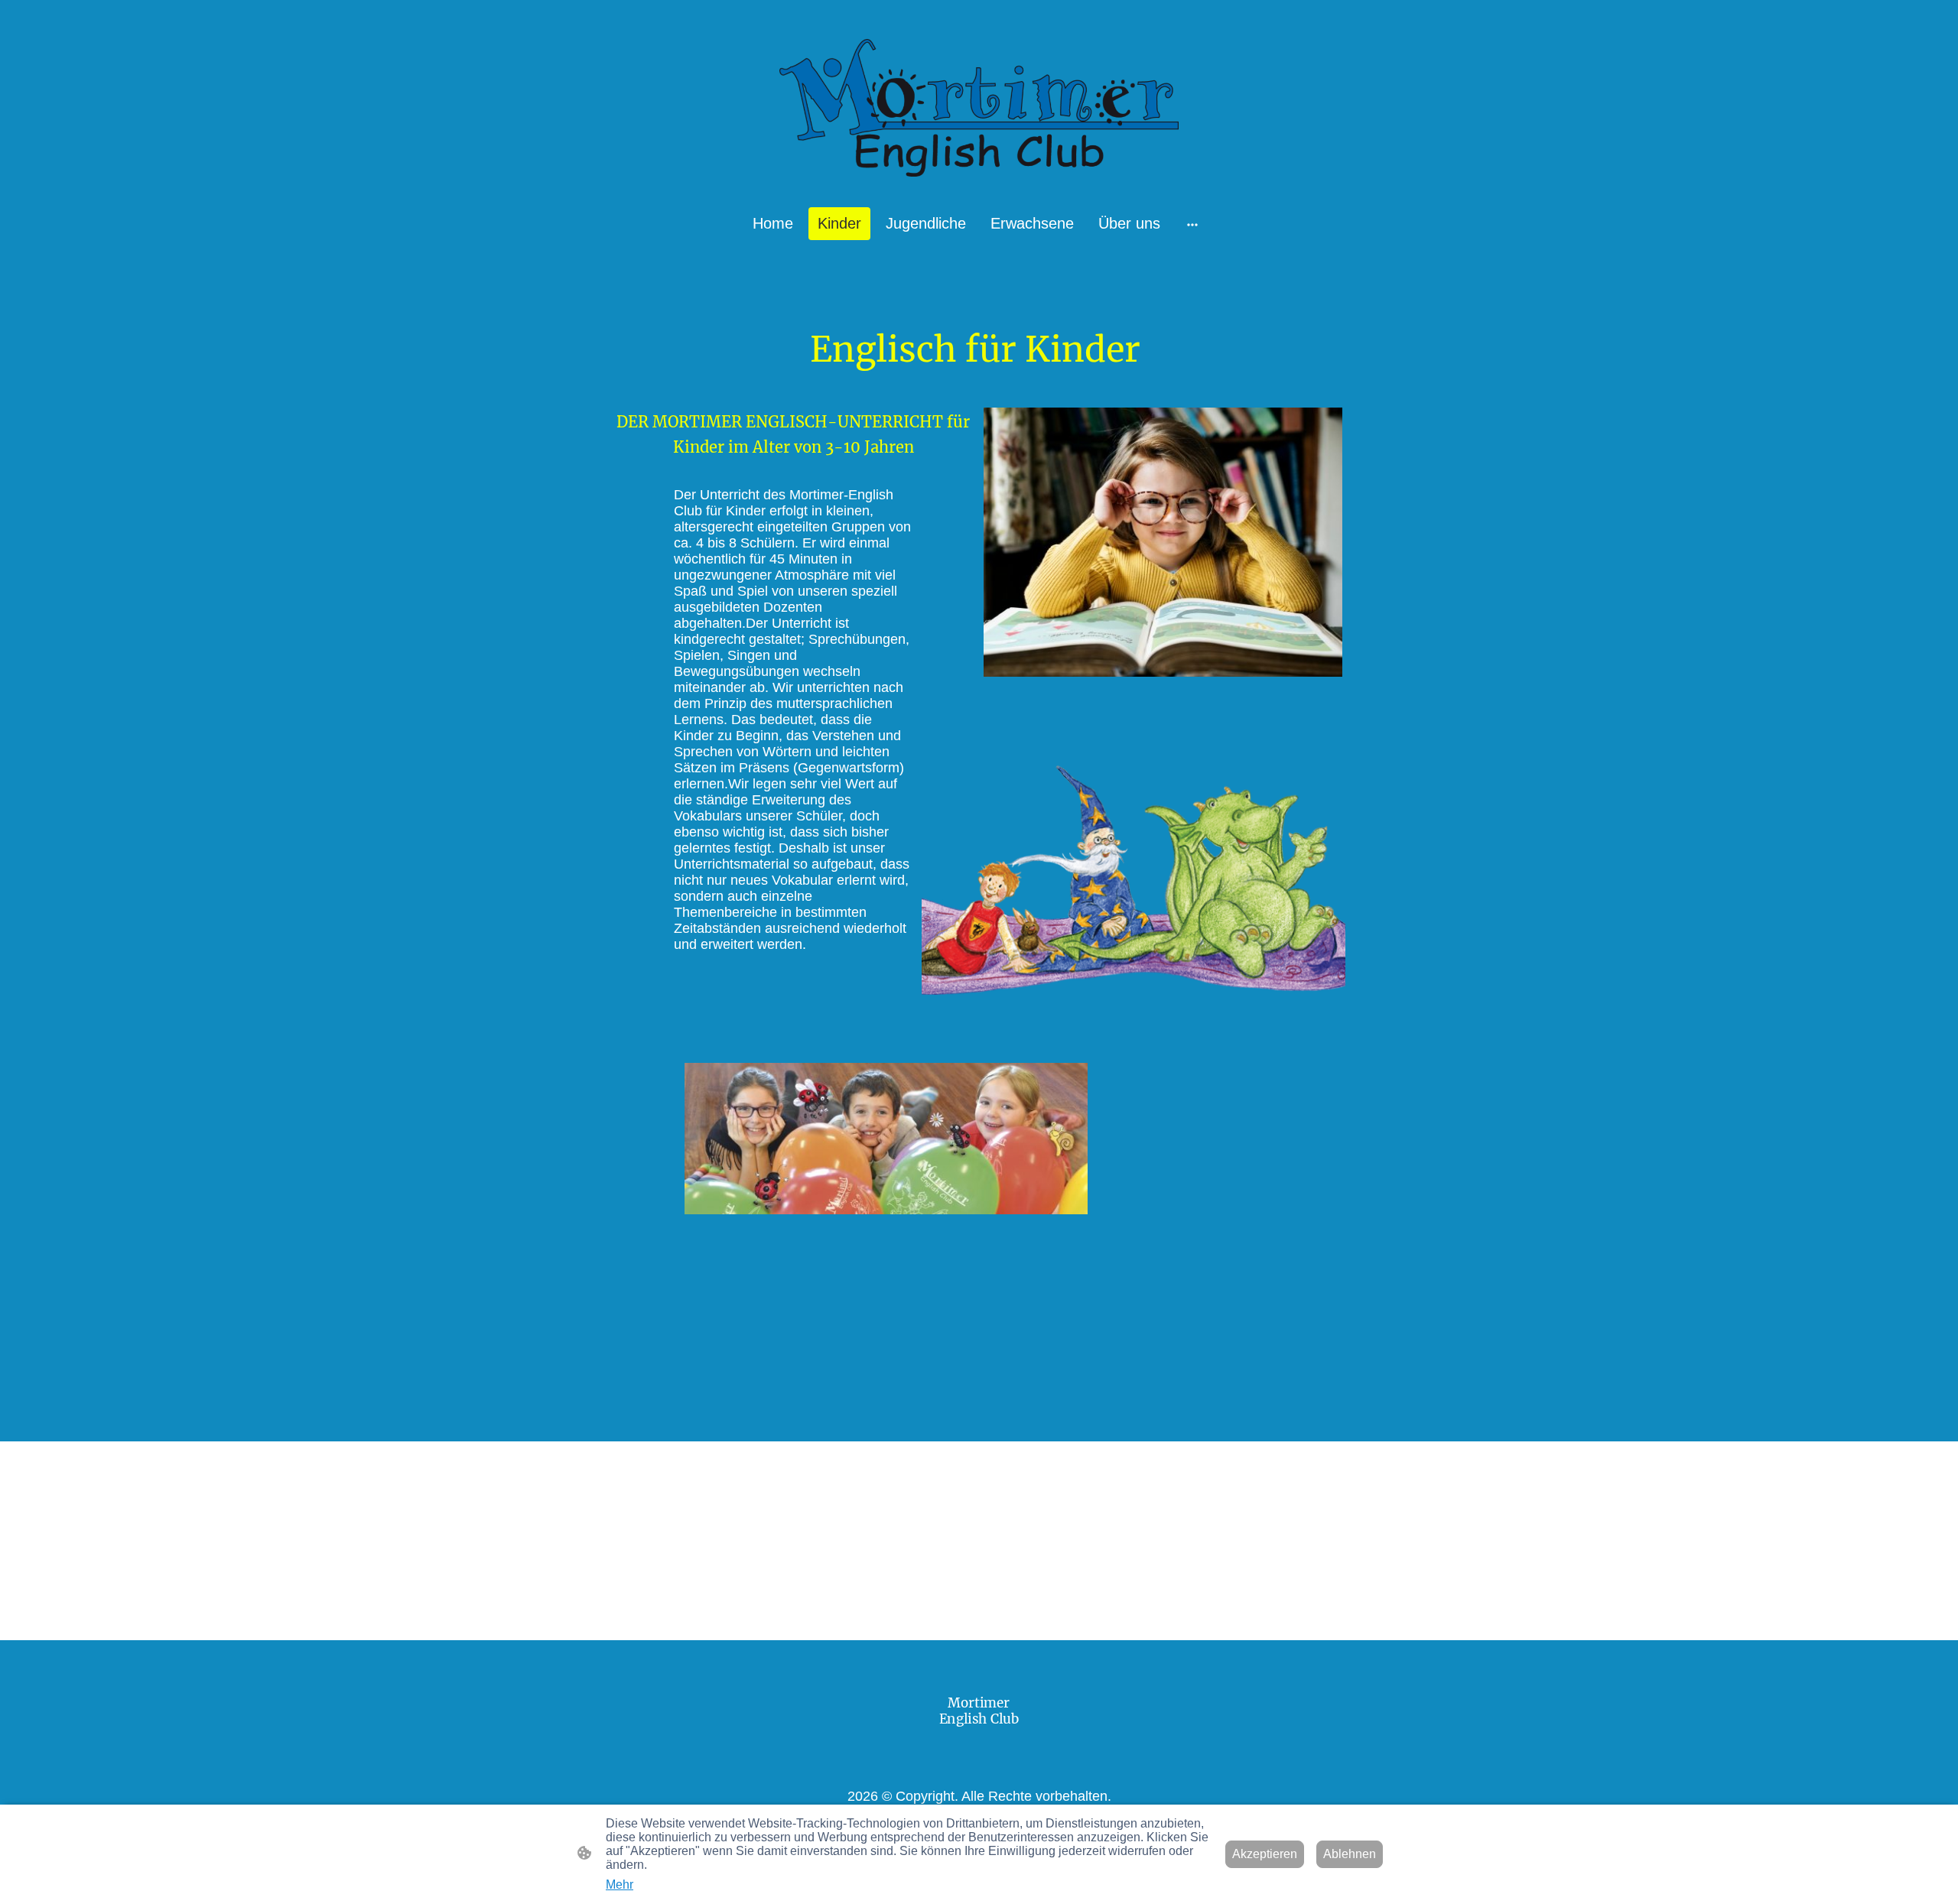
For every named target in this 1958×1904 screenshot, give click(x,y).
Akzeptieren (1265, 1854)
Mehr (620, 1885)
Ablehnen (1350, 1854)
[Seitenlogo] (979, 108)
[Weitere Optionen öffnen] (1192, 224)
